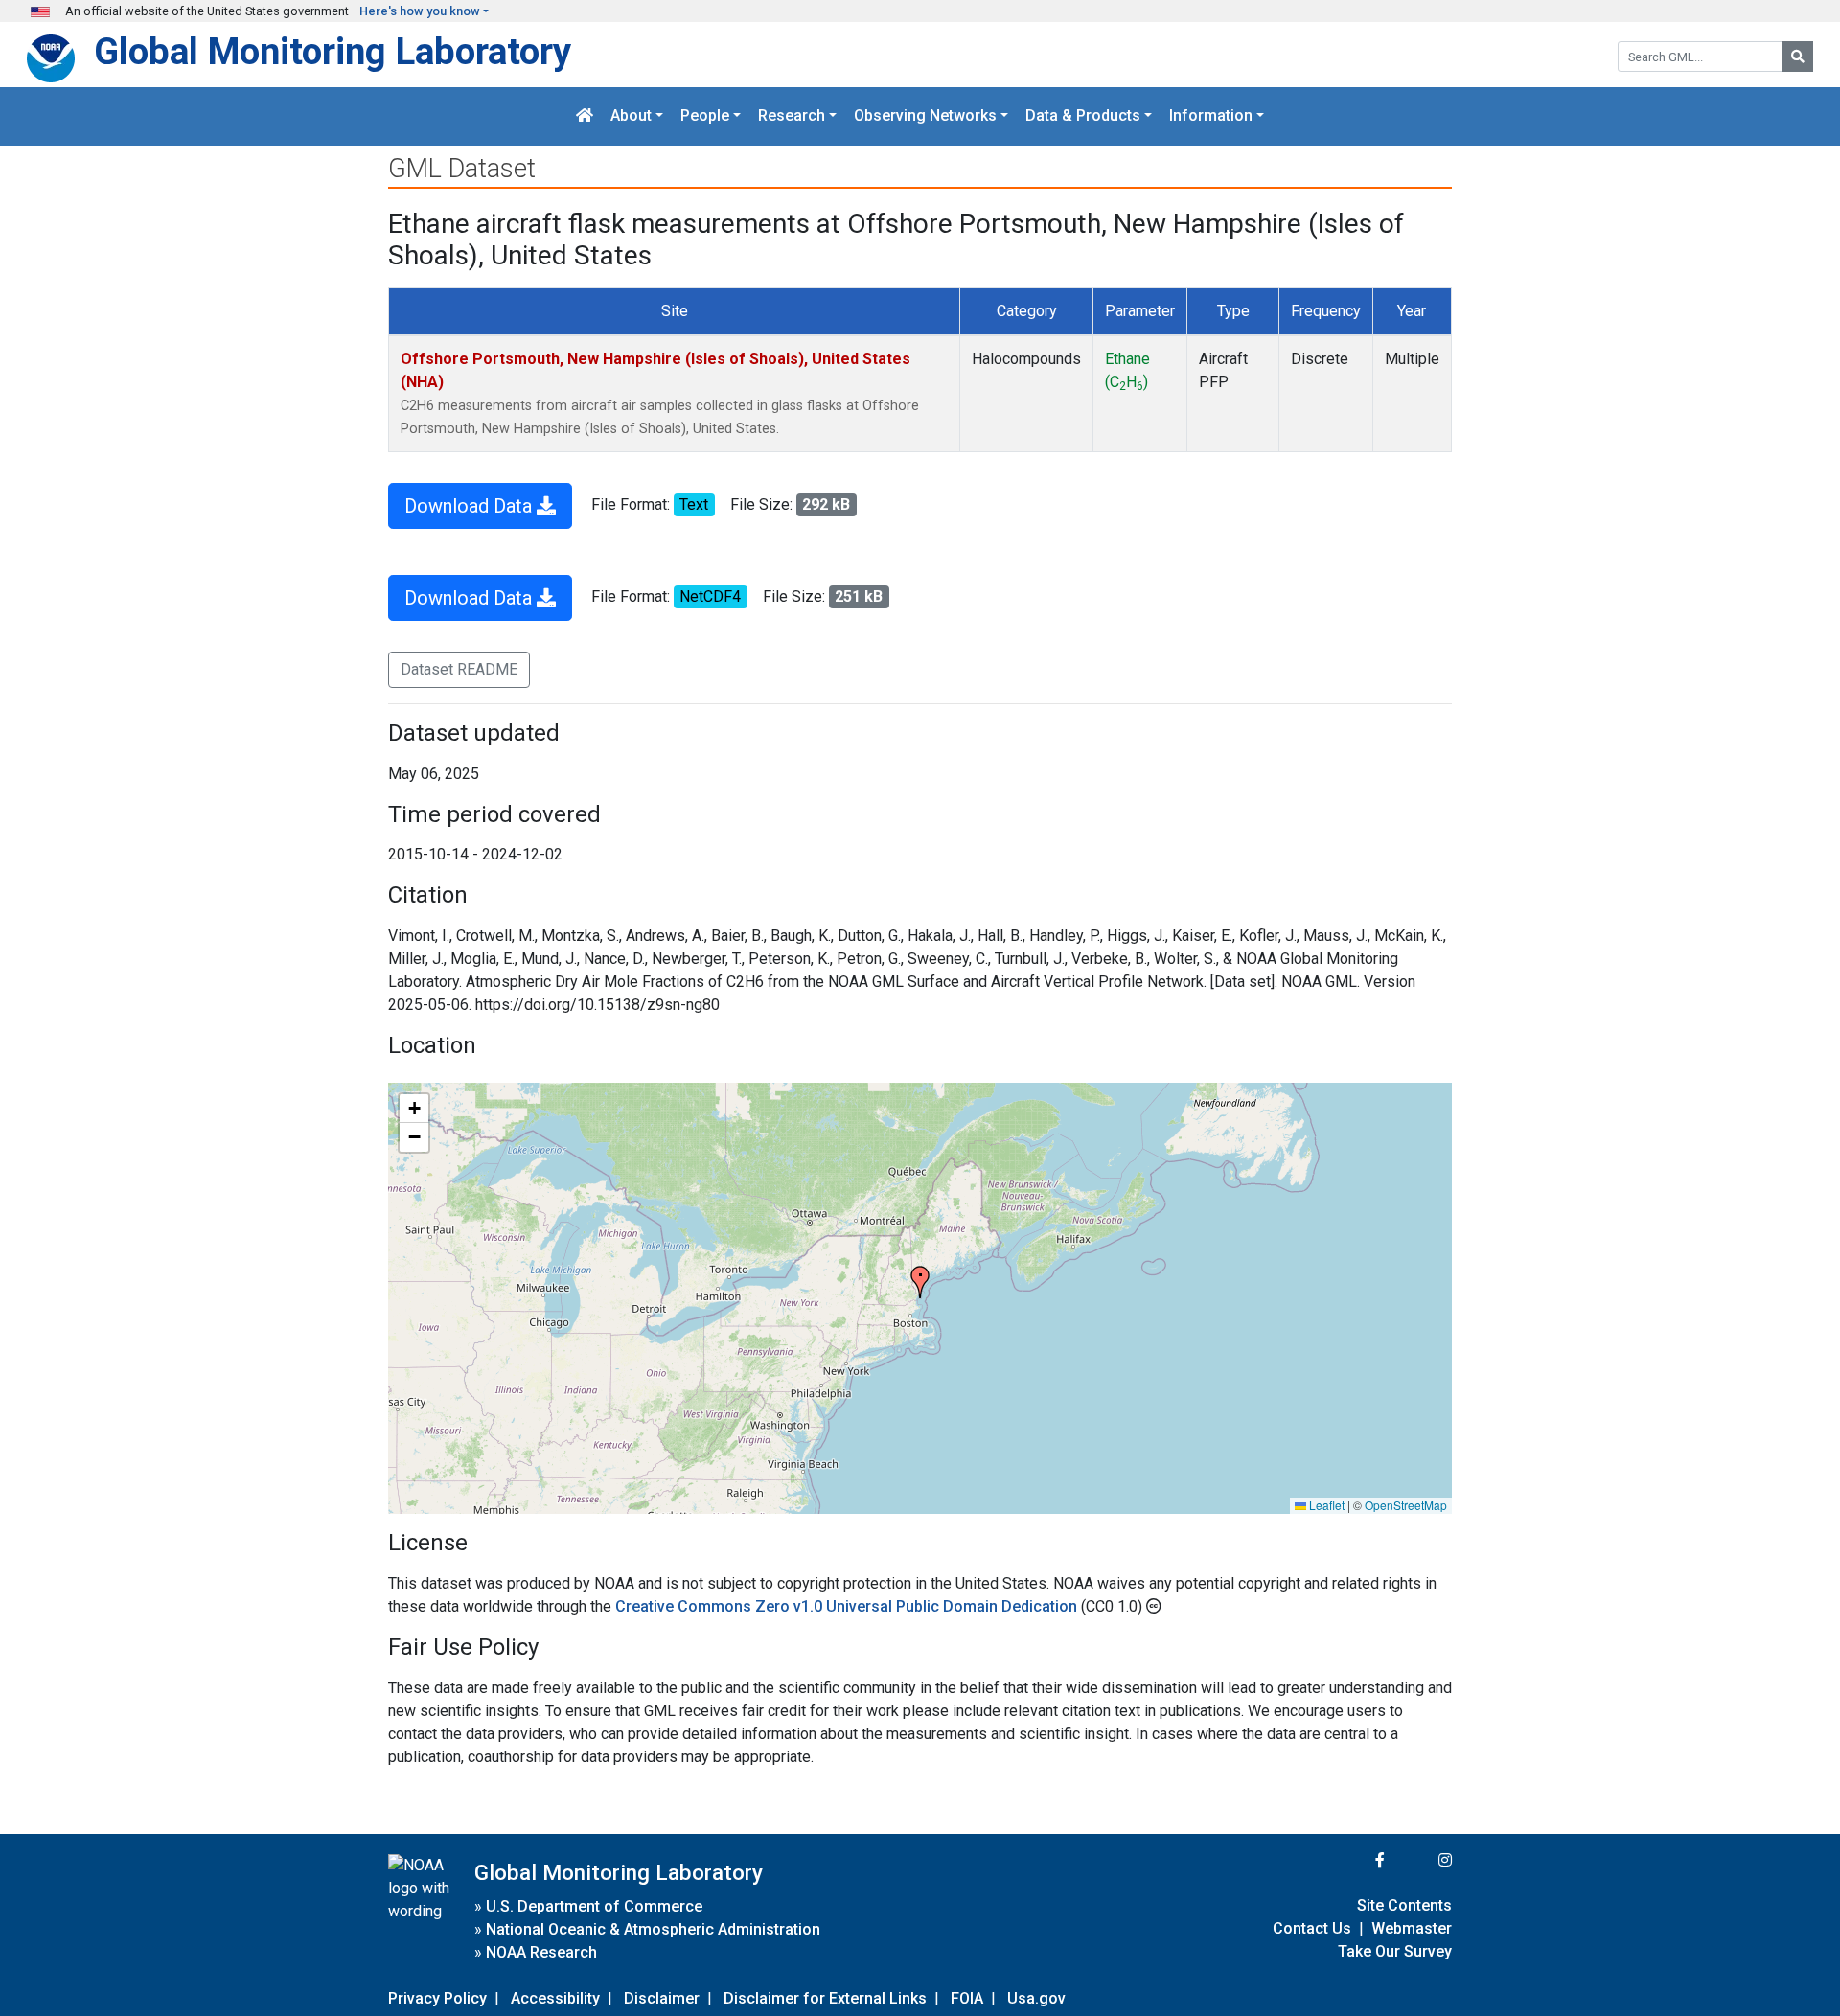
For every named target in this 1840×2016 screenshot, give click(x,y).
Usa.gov (1036, 1998)
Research (792, 116)
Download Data (471, 506)
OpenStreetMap (1406, 1505)
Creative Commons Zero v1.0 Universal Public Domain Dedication (848, 1606)
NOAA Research (541, 1952)
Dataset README (459, 669)
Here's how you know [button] (420, 11)
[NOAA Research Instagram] (1420, 1860)
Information (1211, 116)
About (631, 116)
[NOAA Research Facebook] (1354, 1860)
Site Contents (1404, 1905)
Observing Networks (925, 116)
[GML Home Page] (585, 116)
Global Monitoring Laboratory (333, 51)
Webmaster (1412, 1928)
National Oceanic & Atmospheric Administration (653, 1929)
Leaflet (1325, 1505)
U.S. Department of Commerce (594, 1906)
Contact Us (1312, 1928)
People (705, 116)
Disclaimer (662, 1998)
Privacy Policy (437, 1998)
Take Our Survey (1395, 1951)
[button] (920, 1282)
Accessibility (555, 1998)
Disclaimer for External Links (825, 1998)
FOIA (967, 1998)
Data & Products (1083, 116)
